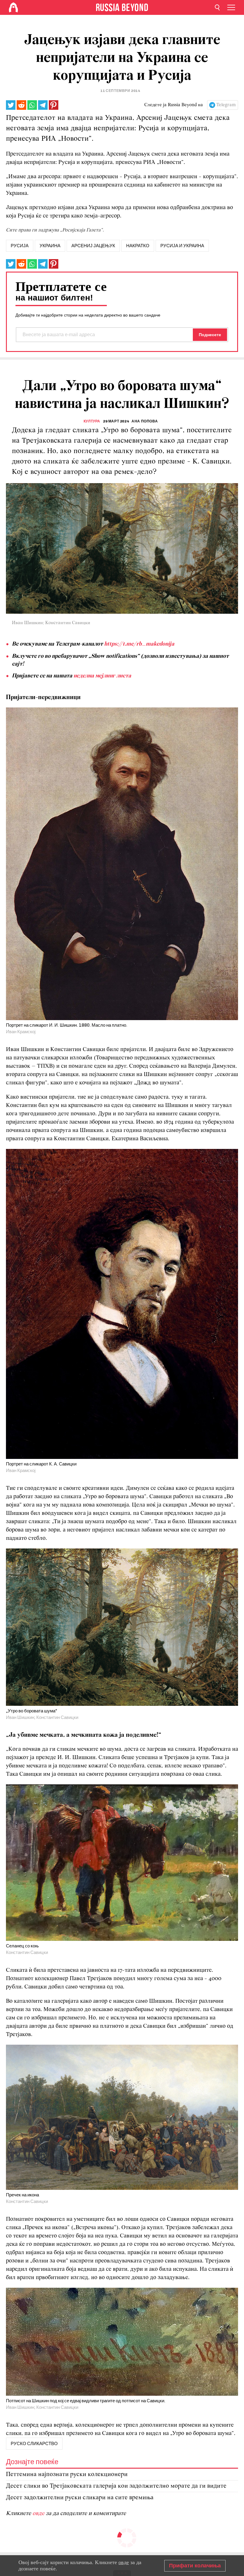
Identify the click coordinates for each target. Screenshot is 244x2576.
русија (20, 246)
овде (39, 2514)
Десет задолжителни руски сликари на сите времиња (80, 2498)
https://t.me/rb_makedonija (139, 644)
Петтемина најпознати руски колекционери (67, 2474)
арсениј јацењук (93, 246)
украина (50, 246)
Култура (92, 421)
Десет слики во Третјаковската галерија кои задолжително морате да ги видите (116, 2486)
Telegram (226, 105)
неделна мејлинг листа (102, 676)
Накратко (138, 246)
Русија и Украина (182, 246)
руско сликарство (34, 2444)
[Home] (13, 7)
